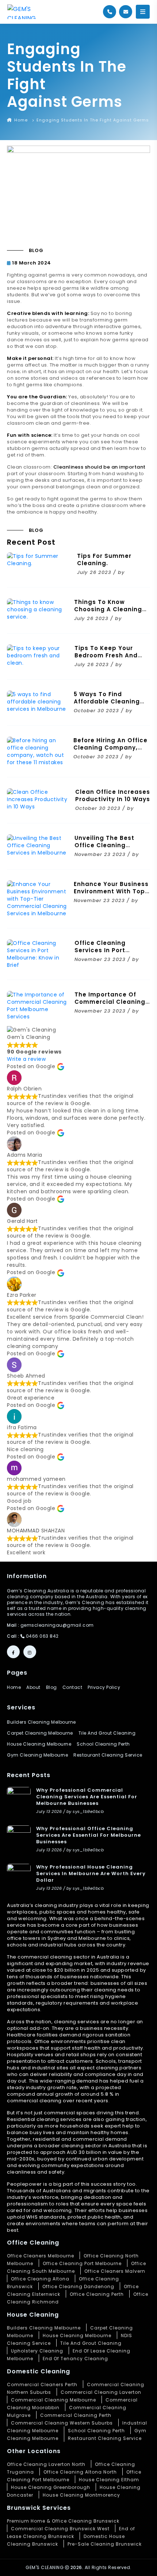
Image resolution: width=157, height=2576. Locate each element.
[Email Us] (126, 12)
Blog (51, 1687)
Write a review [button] (26, 1059)
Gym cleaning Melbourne (37, 1755)
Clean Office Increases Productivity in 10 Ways (113, 795)
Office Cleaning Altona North (80, 2472)
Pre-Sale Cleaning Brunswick (105, 2544)
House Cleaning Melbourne (77, 2335)
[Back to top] (144, 2563)
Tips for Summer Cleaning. (104, 559)
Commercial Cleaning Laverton (101, 2392)
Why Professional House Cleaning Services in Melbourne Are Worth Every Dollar (91, 1873)
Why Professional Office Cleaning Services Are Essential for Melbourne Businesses (89, 1835)
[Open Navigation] (143, 12)
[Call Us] (110, 12)
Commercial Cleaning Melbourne (53, 2400)
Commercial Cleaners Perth (42, 2385)
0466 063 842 (42, 1636)
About (33, 1687)
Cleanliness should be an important (99, 467)
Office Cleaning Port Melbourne (82, 2263)
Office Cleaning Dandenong (78, 2286)
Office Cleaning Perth (97, 2294)
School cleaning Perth (103, 1744)
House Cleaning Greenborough (51, 2487)
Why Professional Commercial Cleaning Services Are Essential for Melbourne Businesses (87, 1797)
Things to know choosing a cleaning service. (108, 609)
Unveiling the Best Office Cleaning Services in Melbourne (110, 845)
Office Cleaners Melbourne (41, 2256)
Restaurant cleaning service (108, 1755)
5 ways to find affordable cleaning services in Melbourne (109, 701)
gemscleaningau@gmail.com (57, 1625)
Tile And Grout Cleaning (91, 2343)
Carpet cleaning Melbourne (40, 1733)
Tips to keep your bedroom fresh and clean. (106, 655)
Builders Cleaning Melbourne (41, 1722)
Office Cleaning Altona (40, 2279)
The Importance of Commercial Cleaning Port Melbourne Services (110, 1005)
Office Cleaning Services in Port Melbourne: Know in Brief (106, 954)
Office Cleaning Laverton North (46, 2464)
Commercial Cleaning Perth (76, 2415)
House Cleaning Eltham (109, 2480)
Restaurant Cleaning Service (105, 2438)
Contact (72, 1687)
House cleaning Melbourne (39, 1744)
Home (20, 120)
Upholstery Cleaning (37, 2351)
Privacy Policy (104, 1687)
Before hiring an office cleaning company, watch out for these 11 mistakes (111, 751)
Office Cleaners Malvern (115, 2271)
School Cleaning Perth (96, 2431)
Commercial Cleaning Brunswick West (60, 2529)
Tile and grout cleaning (107, 1733)
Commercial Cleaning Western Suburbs (62, 2423)
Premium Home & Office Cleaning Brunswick (63, 2521)
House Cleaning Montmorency (81, 2495)
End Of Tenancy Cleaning (75, 2359)
